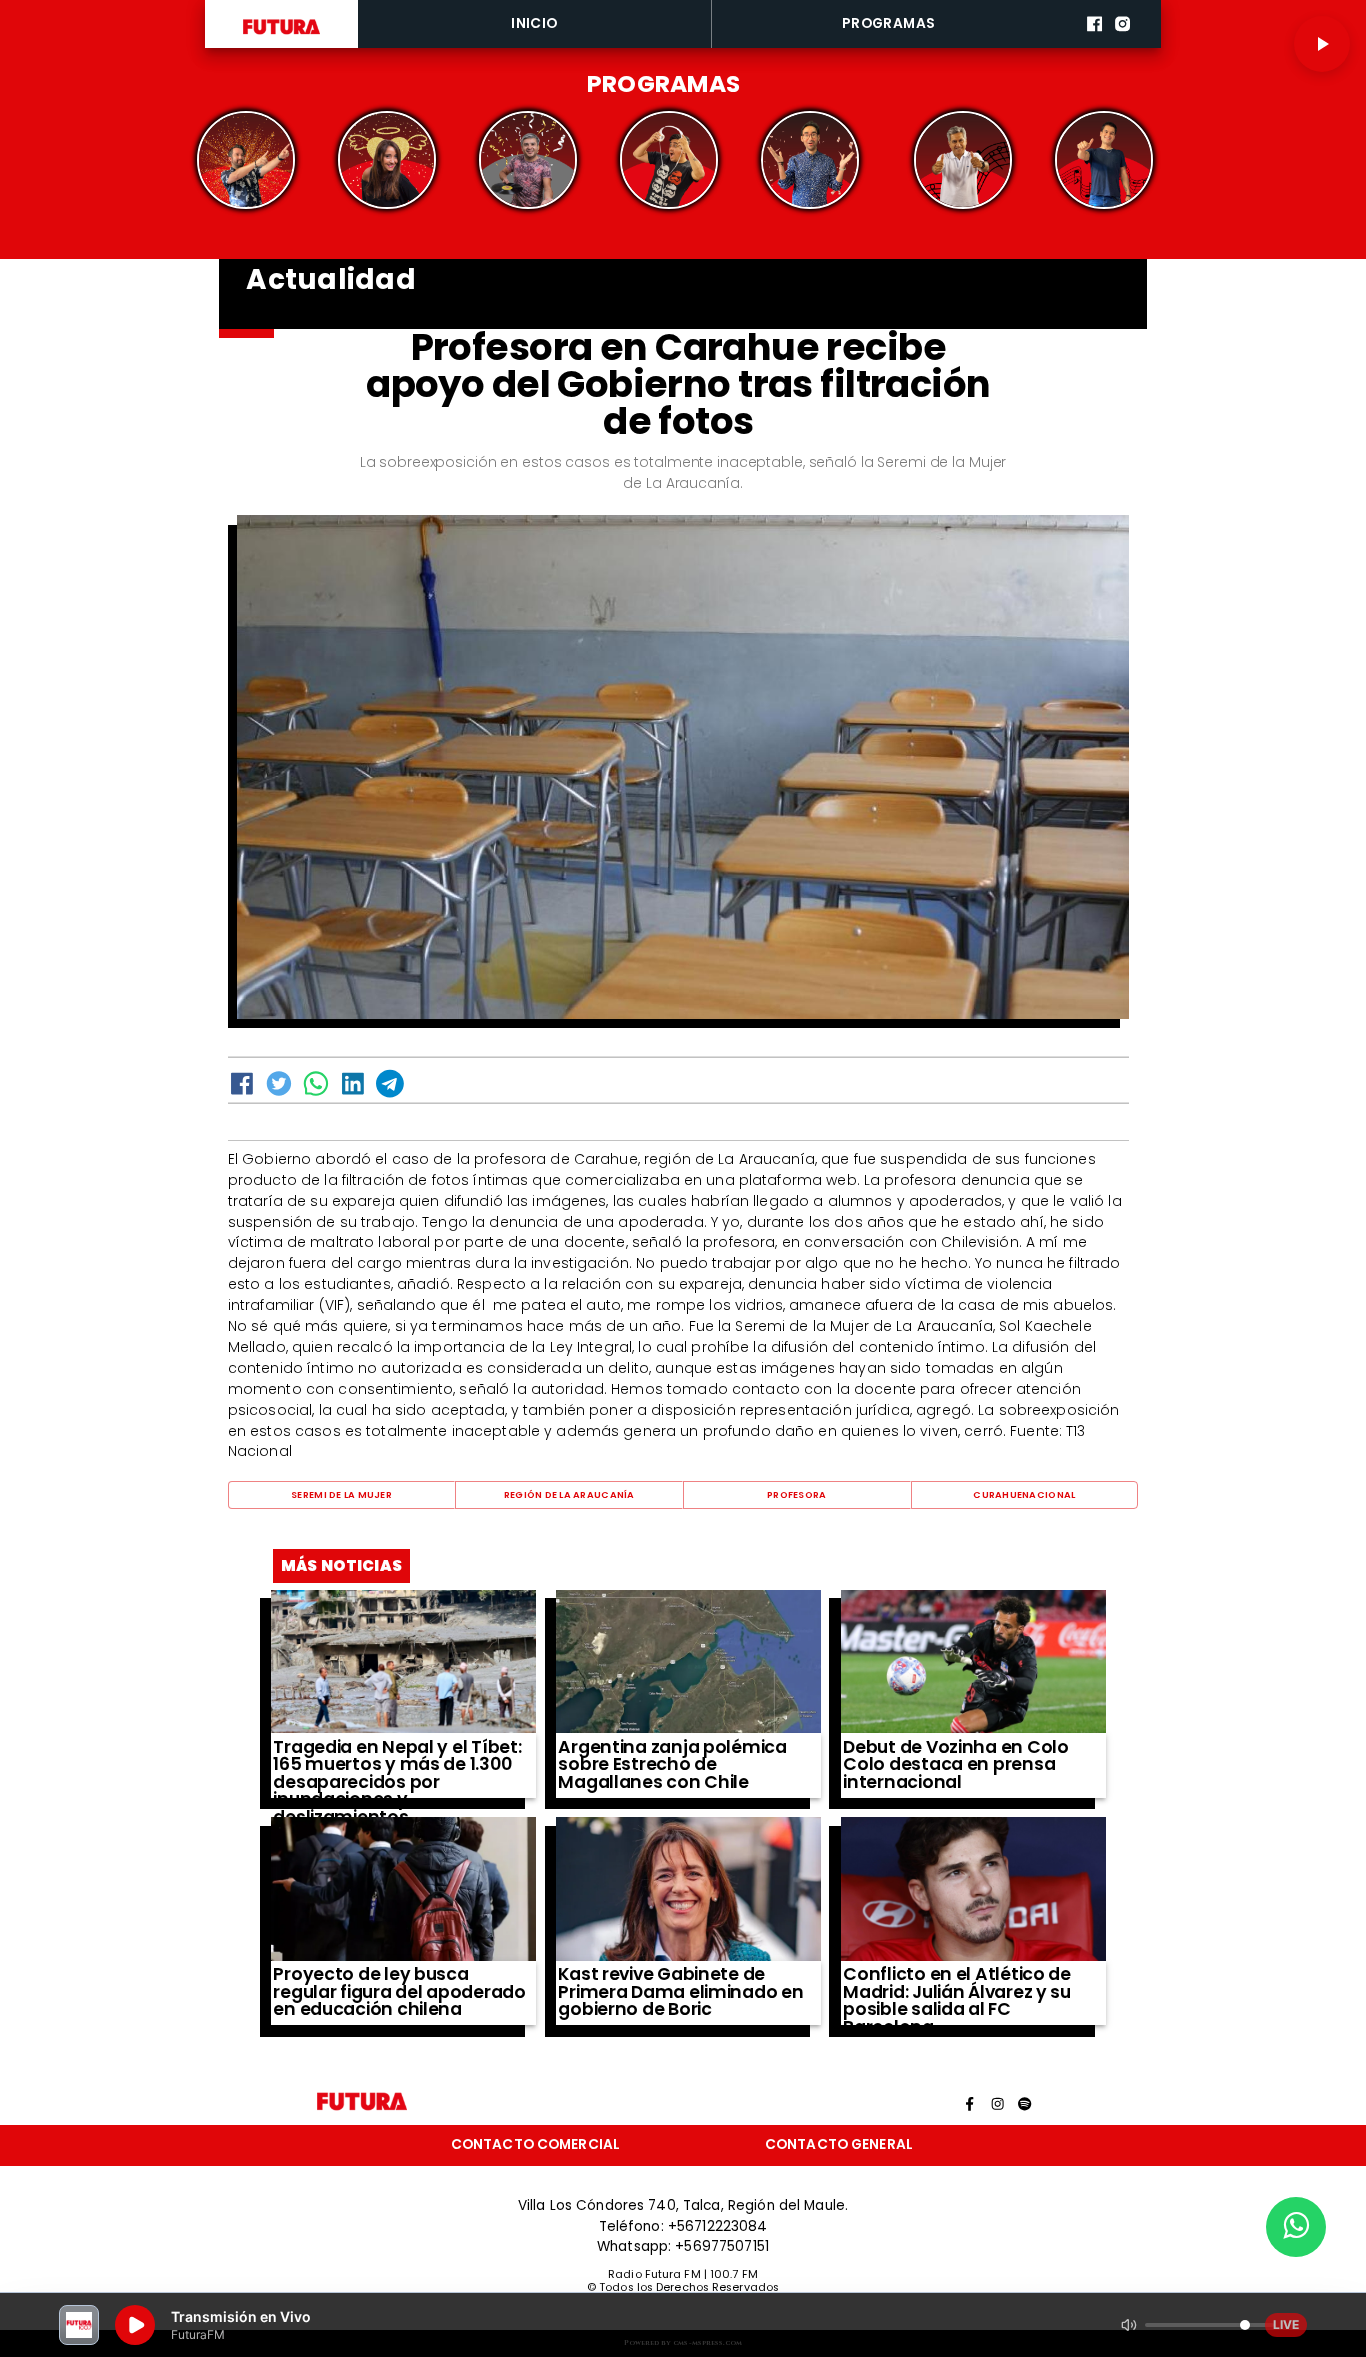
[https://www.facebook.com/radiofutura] (1094, 44)
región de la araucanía (569, 1494)
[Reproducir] (1322, 44)
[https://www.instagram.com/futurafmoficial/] (1122, 44)
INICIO (534, 23)
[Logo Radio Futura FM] (281, 34)
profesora (796, 1494)
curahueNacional (1024, 1494)
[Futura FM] (246, 160)
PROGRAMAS (889, 23)
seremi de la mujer (341, 1494)
